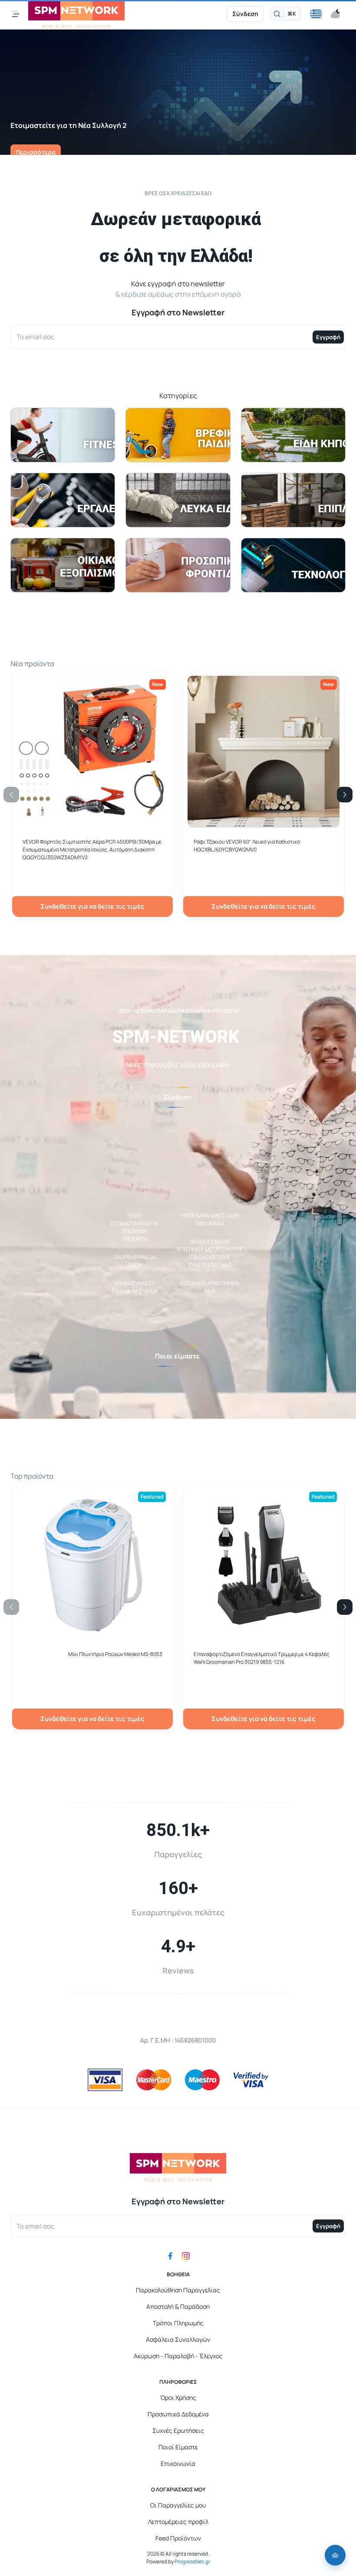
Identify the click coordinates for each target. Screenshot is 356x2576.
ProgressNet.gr (192, 2561)
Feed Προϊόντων (178, 2538)
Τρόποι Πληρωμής (178, 2323)
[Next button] (345, 795)
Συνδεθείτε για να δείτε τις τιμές (92, 906)
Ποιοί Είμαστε (178, 2447)
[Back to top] (335, 2555)
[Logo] (76, 14)
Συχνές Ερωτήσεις (178, 2430)
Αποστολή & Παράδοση (178, 2306)
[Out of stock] (264, 823)
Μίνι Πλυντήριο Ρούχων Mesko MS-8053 (115, 1654)
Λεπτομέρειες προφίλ (178, 2522)
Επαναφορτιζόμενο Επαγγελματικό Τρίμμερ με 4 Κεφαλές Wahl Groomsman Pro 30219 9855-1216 (262, 1658)
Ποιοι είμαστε (177, 1356)
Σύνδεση (245, 14)
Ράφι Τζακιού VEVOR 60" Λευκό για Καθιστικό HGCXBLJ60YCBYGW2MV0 (247, 846)
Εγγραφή (328, 337)
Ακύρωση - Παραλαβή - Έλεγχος (178, 2356)
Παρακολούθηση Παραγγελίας (178, 2290)
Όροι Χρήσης (178, 2398)
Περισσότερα (36, 152)
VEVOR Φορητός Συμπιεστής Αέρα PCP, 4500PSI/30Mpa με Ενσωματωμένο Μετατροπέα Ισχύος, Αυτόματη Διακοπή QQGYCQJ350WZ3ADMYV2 (92, 849)
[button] (316, 14)
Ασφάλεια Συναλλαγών (178, 2339)
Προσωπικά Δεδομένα (178, 2414)
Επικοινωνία (178, 2463)
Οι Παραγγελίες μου (178, 2505)
